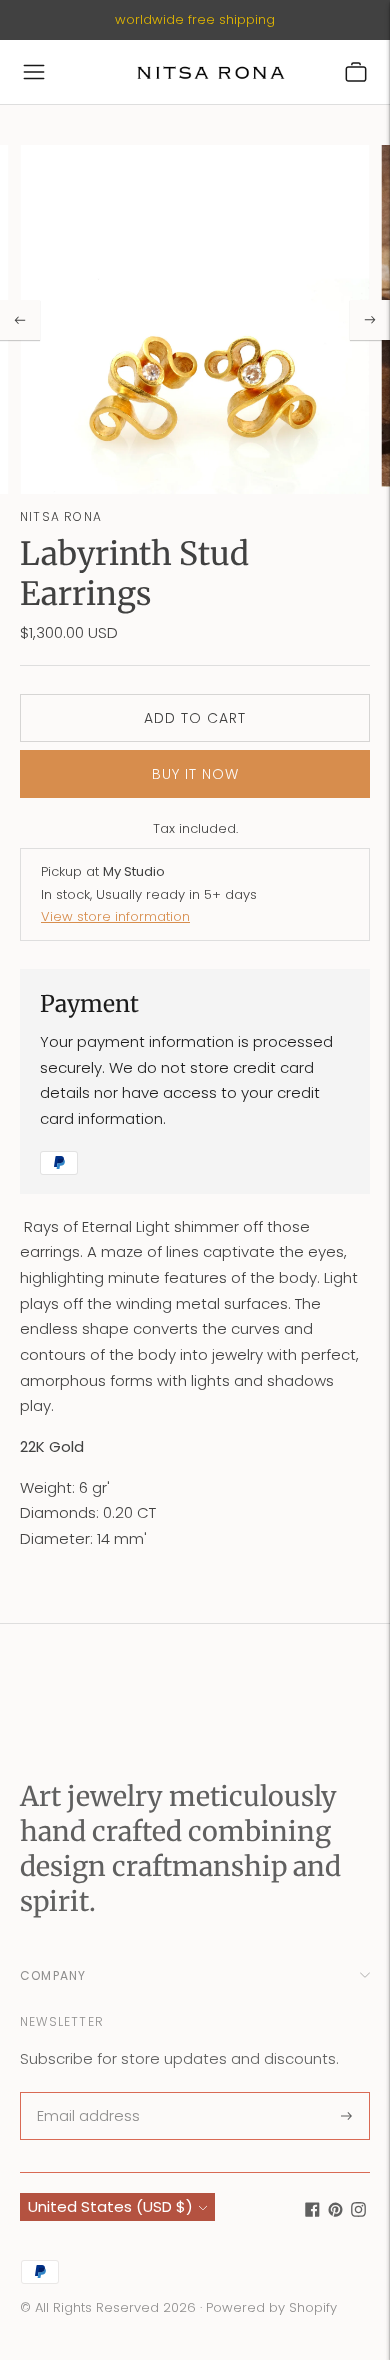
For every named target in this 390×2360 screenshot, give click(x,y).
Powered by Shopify (271, 2307)
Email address (87, 2093)
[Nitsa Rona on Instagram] (358, 2211)
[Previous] (20, 320)
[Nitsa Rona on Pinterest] (335, 2211)
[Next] (370, 320)
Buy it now (195, 774)
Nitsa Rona (61, 516)
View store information (115, 916)
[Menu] (34, 72)
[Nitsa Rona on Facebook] (312, 2211)
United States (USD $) (110, 2206)
